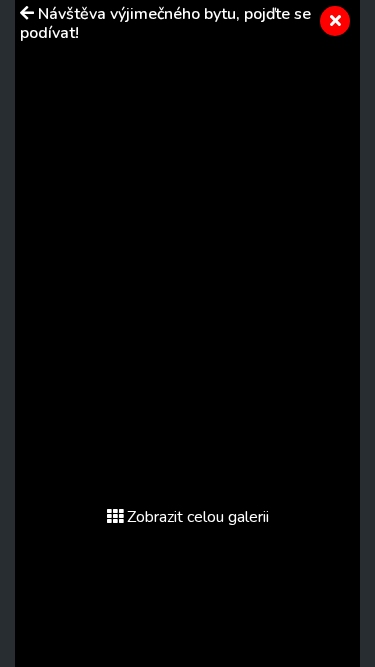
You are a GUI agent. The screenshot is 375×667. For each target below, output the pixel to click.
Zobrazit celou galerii (198, 517)
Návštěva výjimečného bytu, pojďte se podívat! (165, 23)
